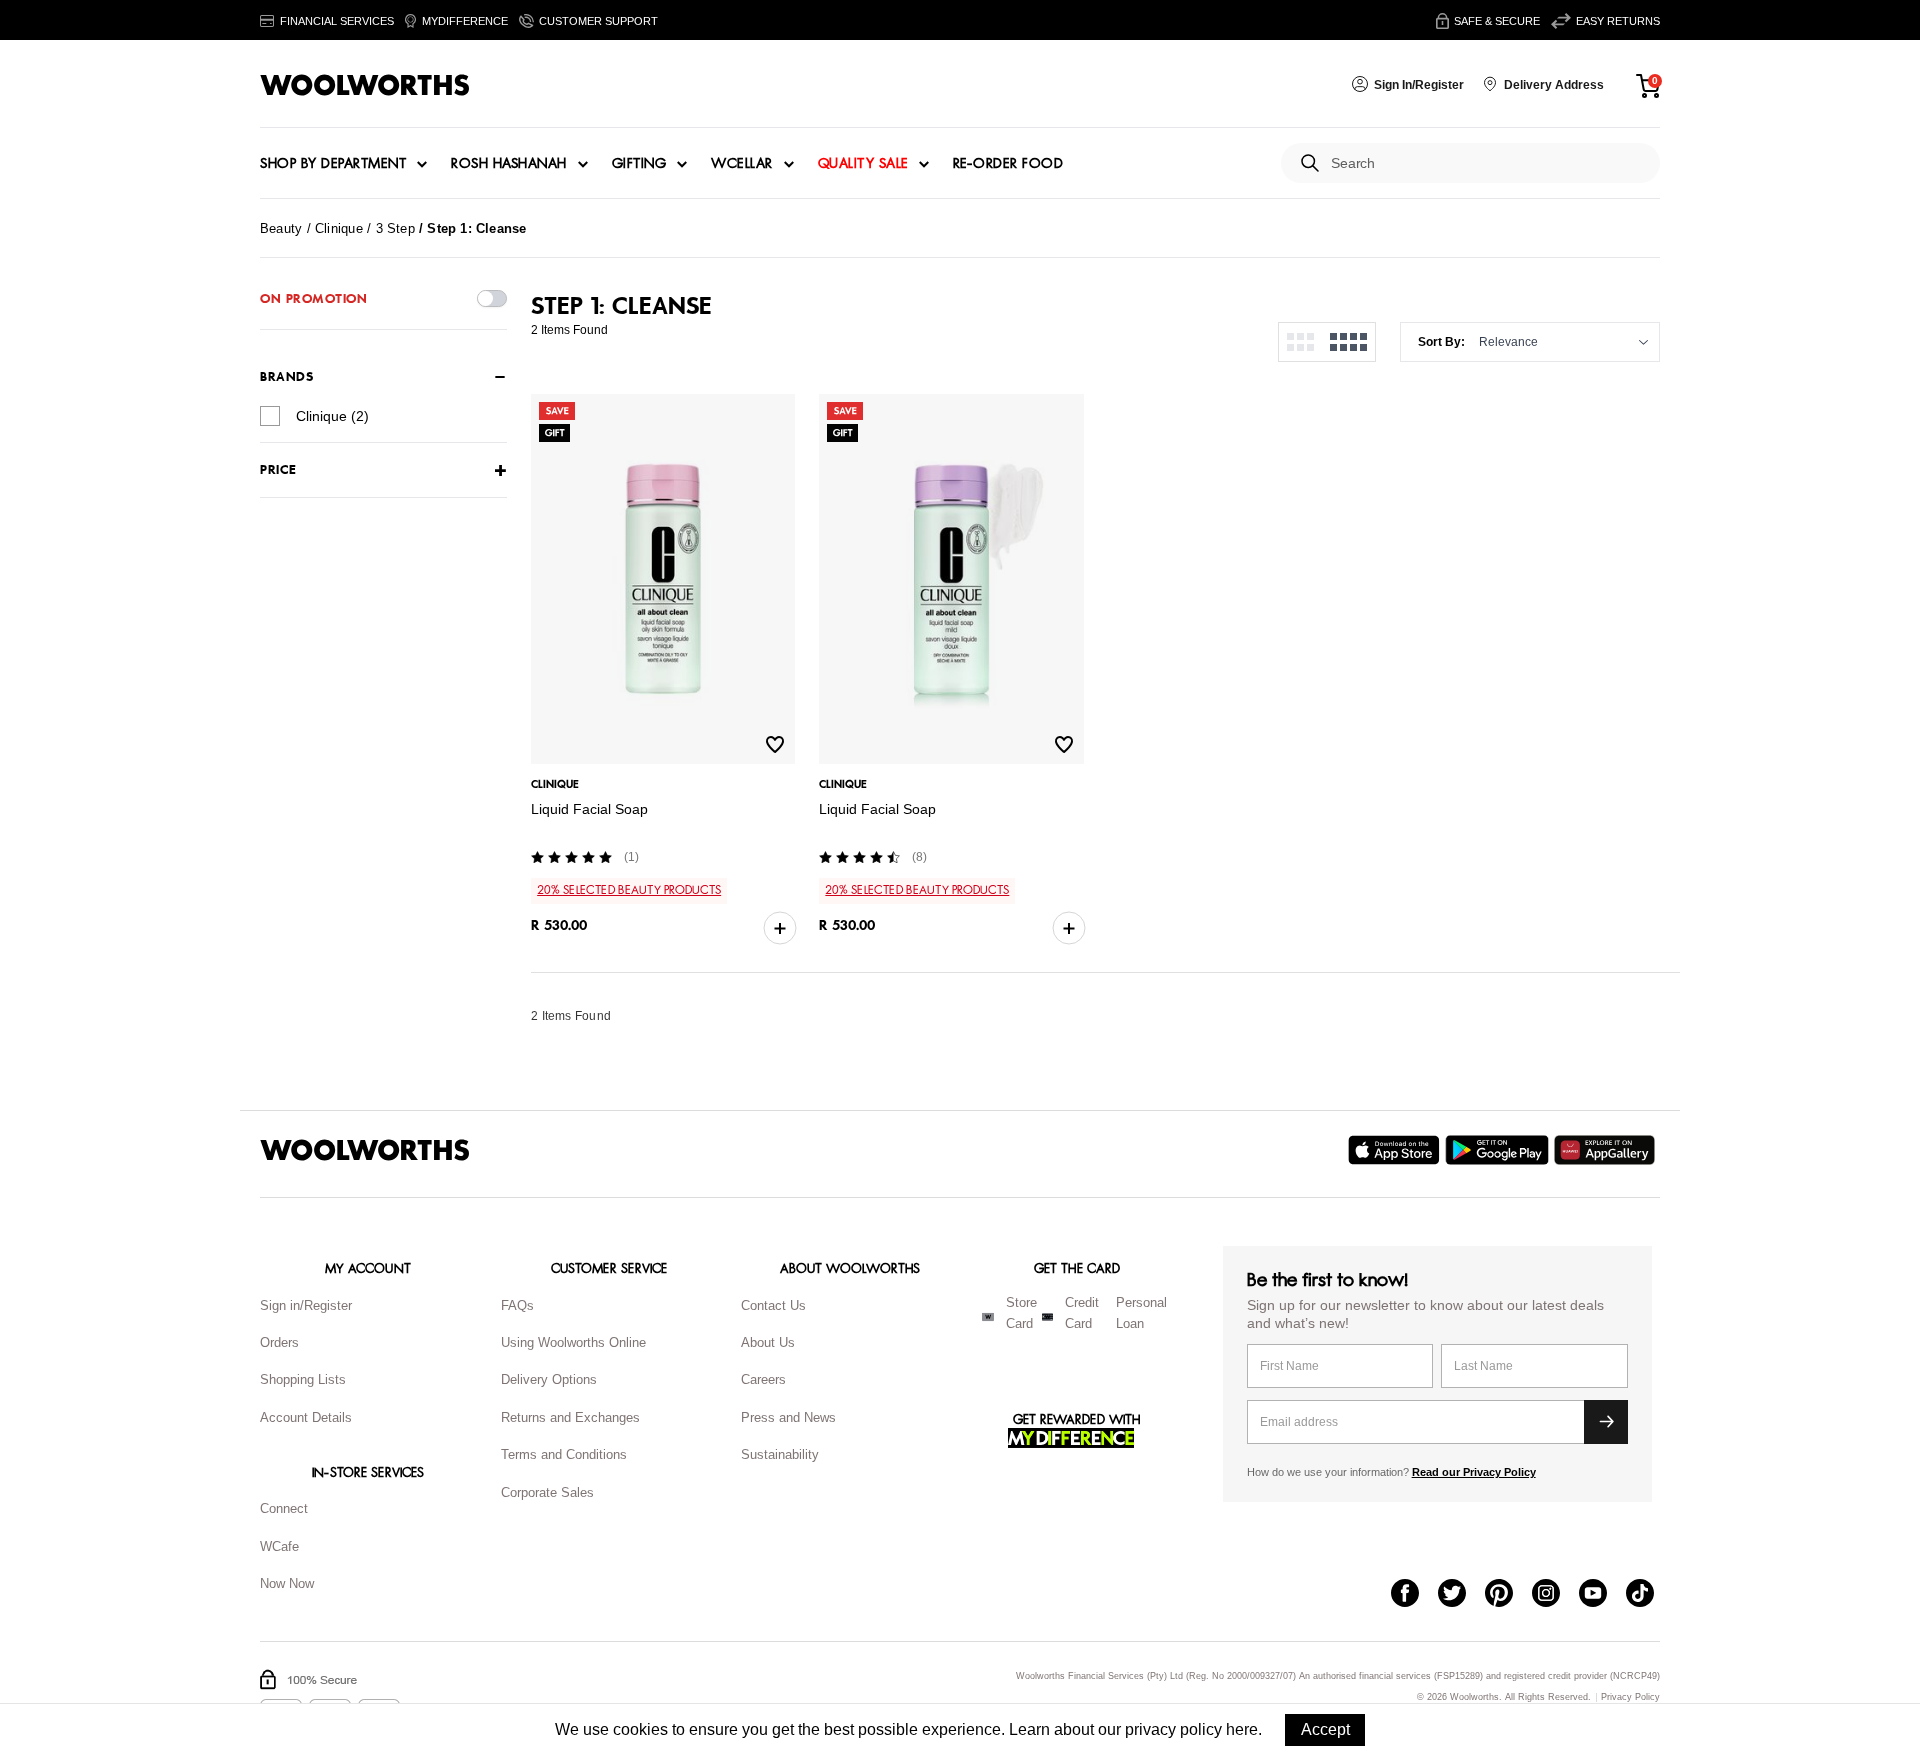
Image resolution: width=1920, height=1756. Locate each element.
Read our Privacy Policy (1474, 1472)
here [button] (1242, 1729)
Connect (284, 1508)
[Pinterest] (1508, 1595)
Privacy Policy (1630, 1697)
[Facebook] (1414, 1595)
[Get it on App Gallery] (1607, 1150)
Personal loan (1141, 1313)
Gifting (639, 164)
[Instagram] (1555, 1595)
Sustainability (780, 1454)
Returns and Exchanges (570, 1417)
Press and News (788, 1417)
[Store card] (988, 1317)
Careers (763, 1379)
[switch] (492, 298)
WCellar (742, 164)
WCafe (279, 1546)
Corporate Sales (547, 1492)
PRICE (278, 470)
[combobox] (1487, 163)
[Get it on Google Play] (1499, 1150)
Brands (286, 377)
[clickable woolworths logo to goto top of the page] (365, 1150)
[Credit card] (1047, 1317)
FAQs (517, 1305)
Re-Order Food (1008, 164)
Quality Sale (863, 164)
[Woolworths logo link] (365, 85)
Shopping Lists (303, 1379)
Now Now (287, 1583)
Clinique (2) (332, 416)
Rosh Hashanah (509, 164)
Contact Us (773, 1305)
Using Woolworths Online (573, 1342)
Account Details (306, 1417)
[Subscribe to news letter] (1606, 1422)
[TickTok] (1649, 1595)
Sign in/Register (306, 1305)
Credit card (1082, 1313)
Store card (1021, 1313)
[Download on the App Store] (1396, 1150)
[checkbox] (270, 416)
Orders (279, 1342)
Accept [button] (1325, 1729)
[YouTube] (1602, 1595)
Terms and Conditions (564, 1454)
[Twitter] (1461, 1595)
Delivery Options (549, 1379)
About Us (768, 1342)
